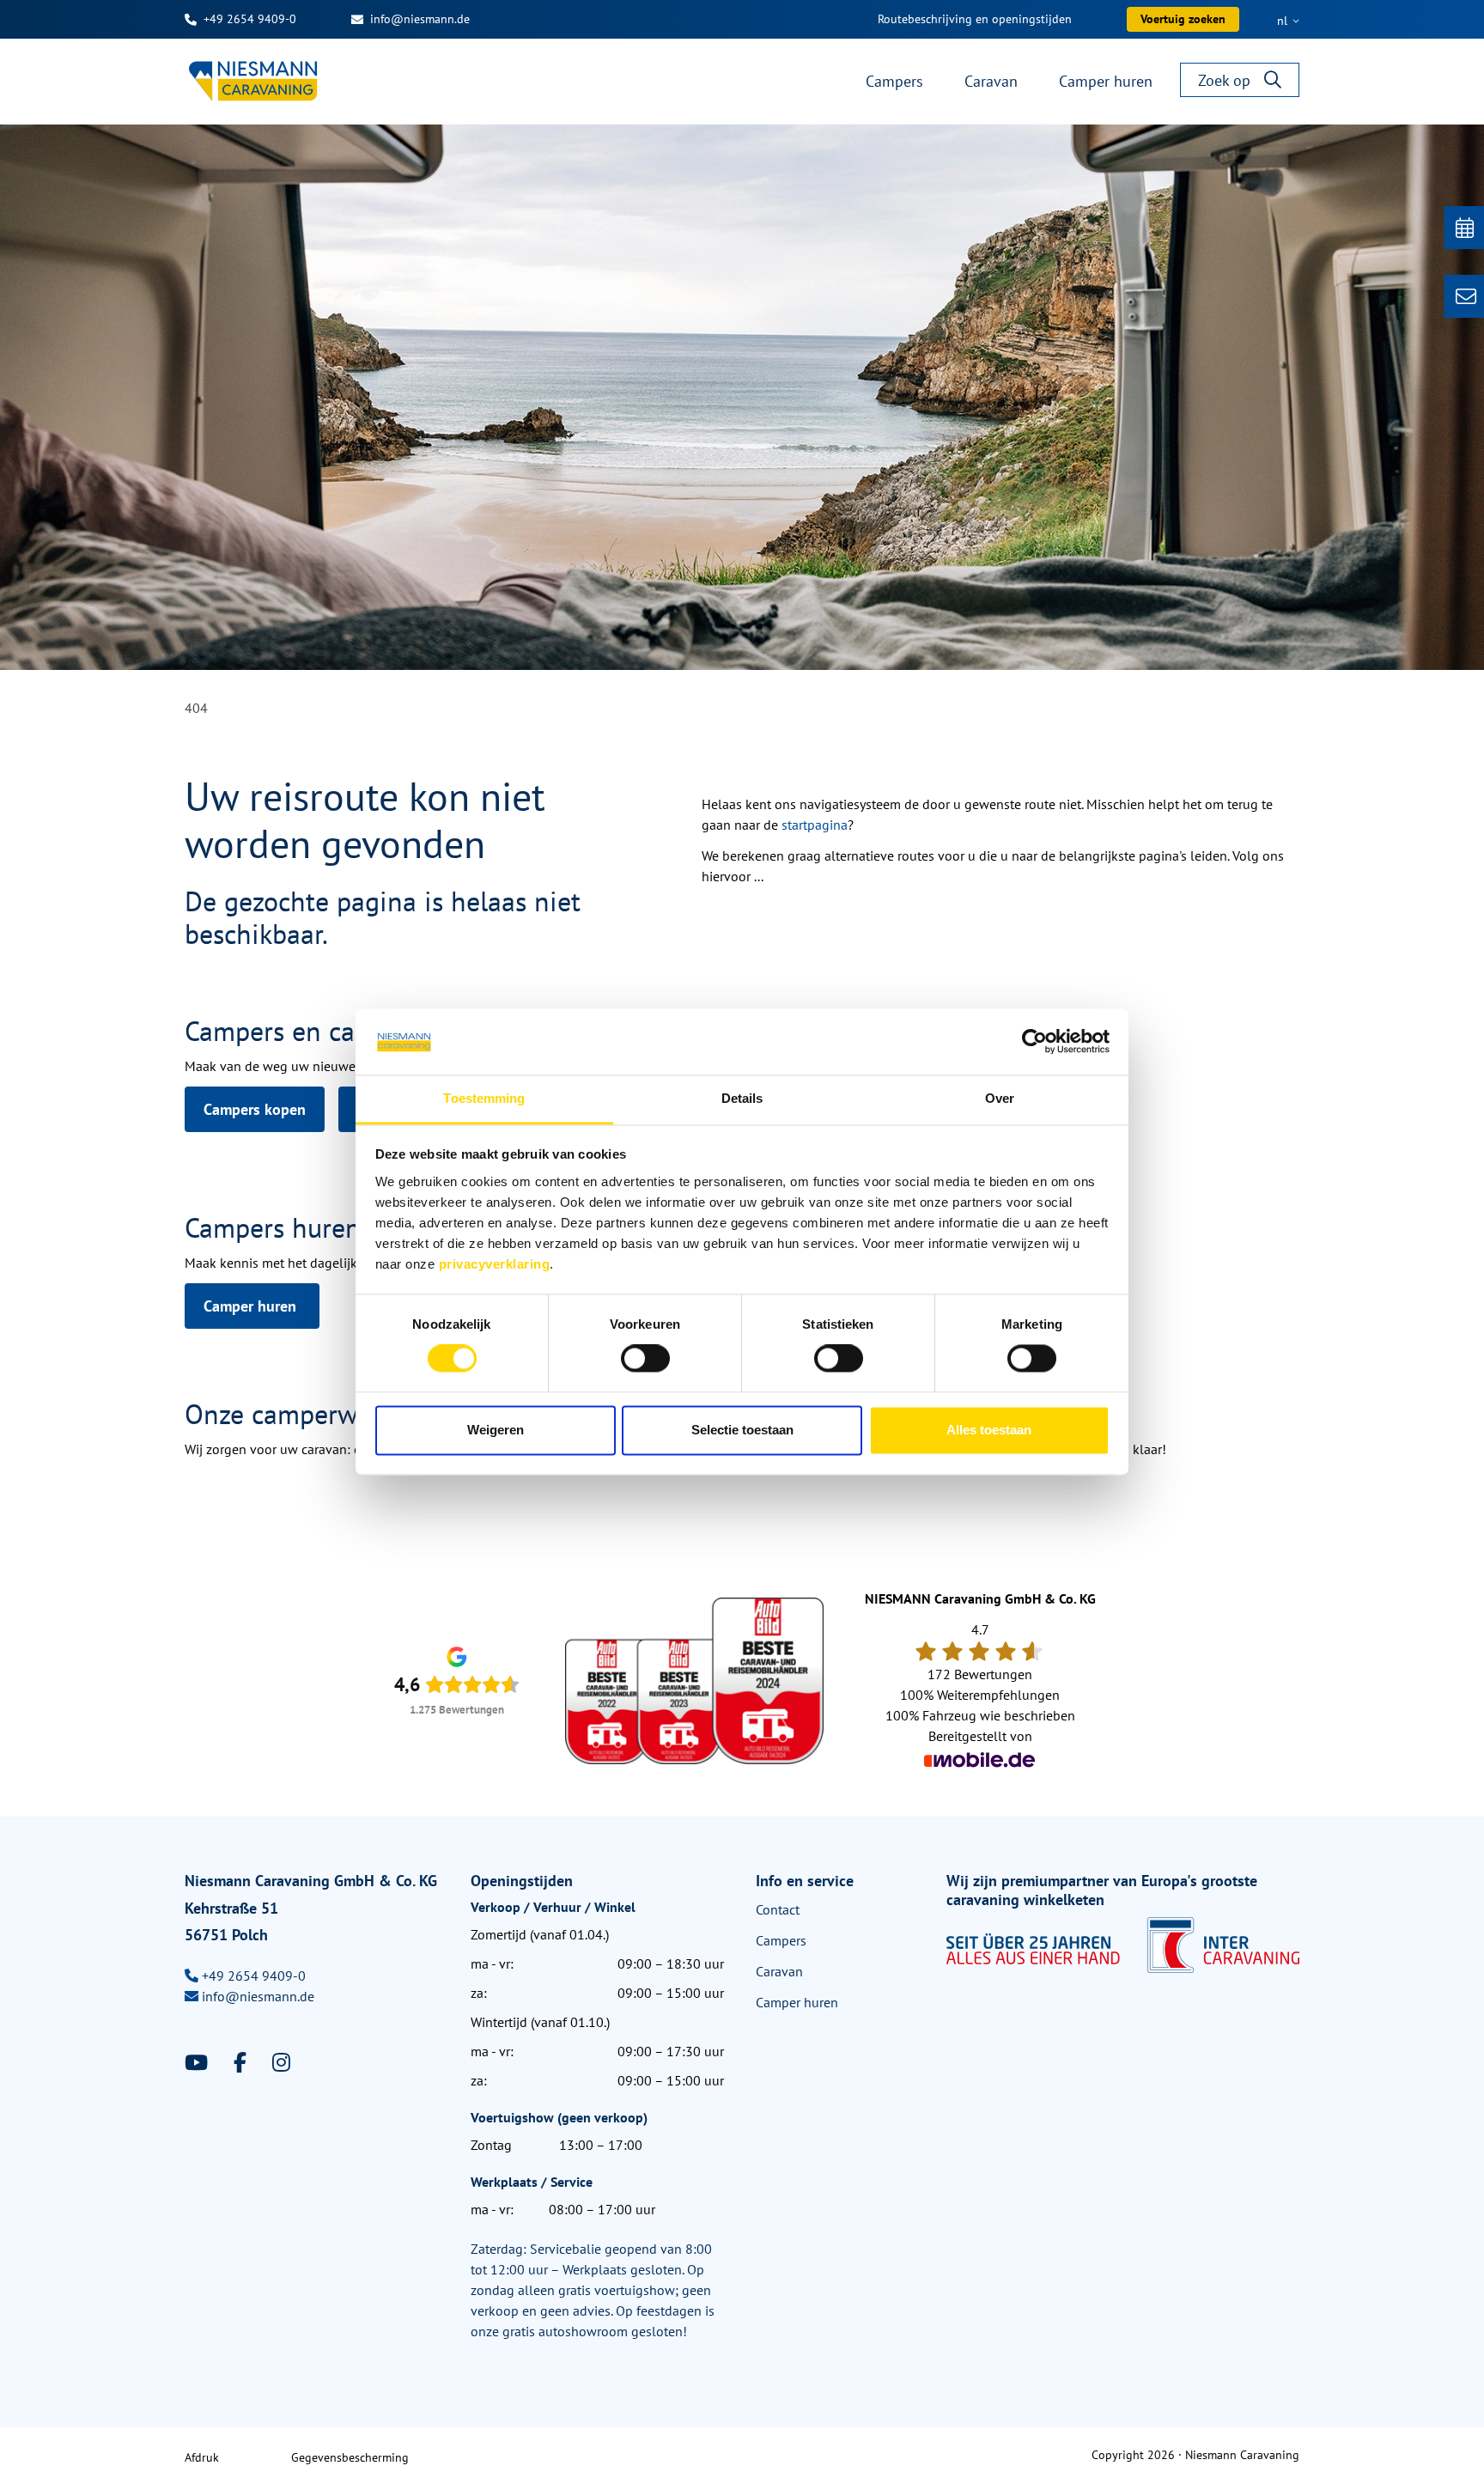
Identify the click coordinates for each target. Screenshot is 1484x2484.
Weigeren (496, 1430)
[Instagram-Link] (281, 2063)
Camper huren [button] (1106, 81)
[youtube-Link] (199, 2063)
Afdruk (202, 2457)
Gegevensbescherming (350, 2457)
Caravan (779, 1971)
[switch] (645, 1359)
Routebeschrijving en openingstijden (975, 19)
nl (1284, 21)
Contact (778, 1909)
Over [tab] (1000, 1098)
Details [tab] (742, 1098)
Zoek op (1224, 80)
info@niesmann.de (420, 19)
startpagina (815, 825)
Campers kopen (255, 1109)
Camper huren (252, 1306)
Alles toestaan (989, 1430)
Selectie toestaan (742, 1430)
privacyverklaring (495, 1264)
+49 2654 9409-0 (250, 19)
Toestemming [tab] (484, 1098)
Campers (781, 1940)
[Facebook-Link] (243, 2063)
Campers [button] (894, 81)
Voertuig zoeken (1183, 19)
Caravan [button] (991, 81)
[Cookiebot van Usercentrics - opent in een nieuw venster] (1034, 1042)
